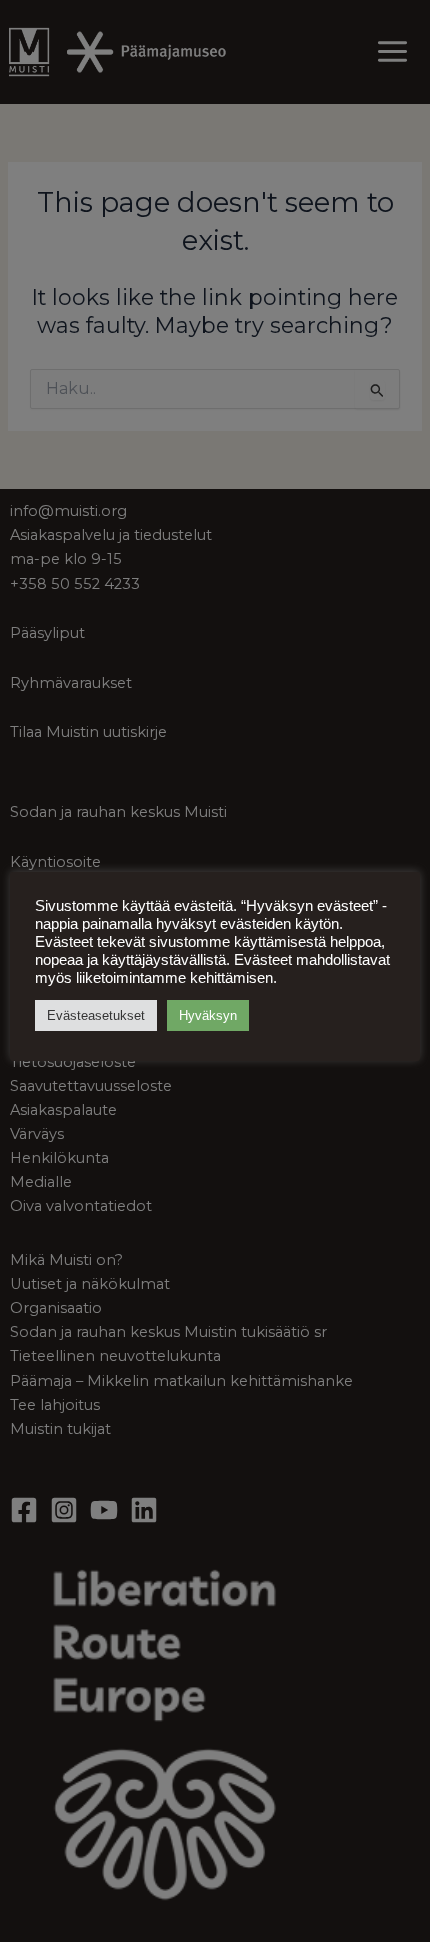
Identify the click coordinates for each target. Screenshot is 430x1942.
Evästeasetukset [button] (96, 1015)
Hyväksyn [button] (208, 1015)
